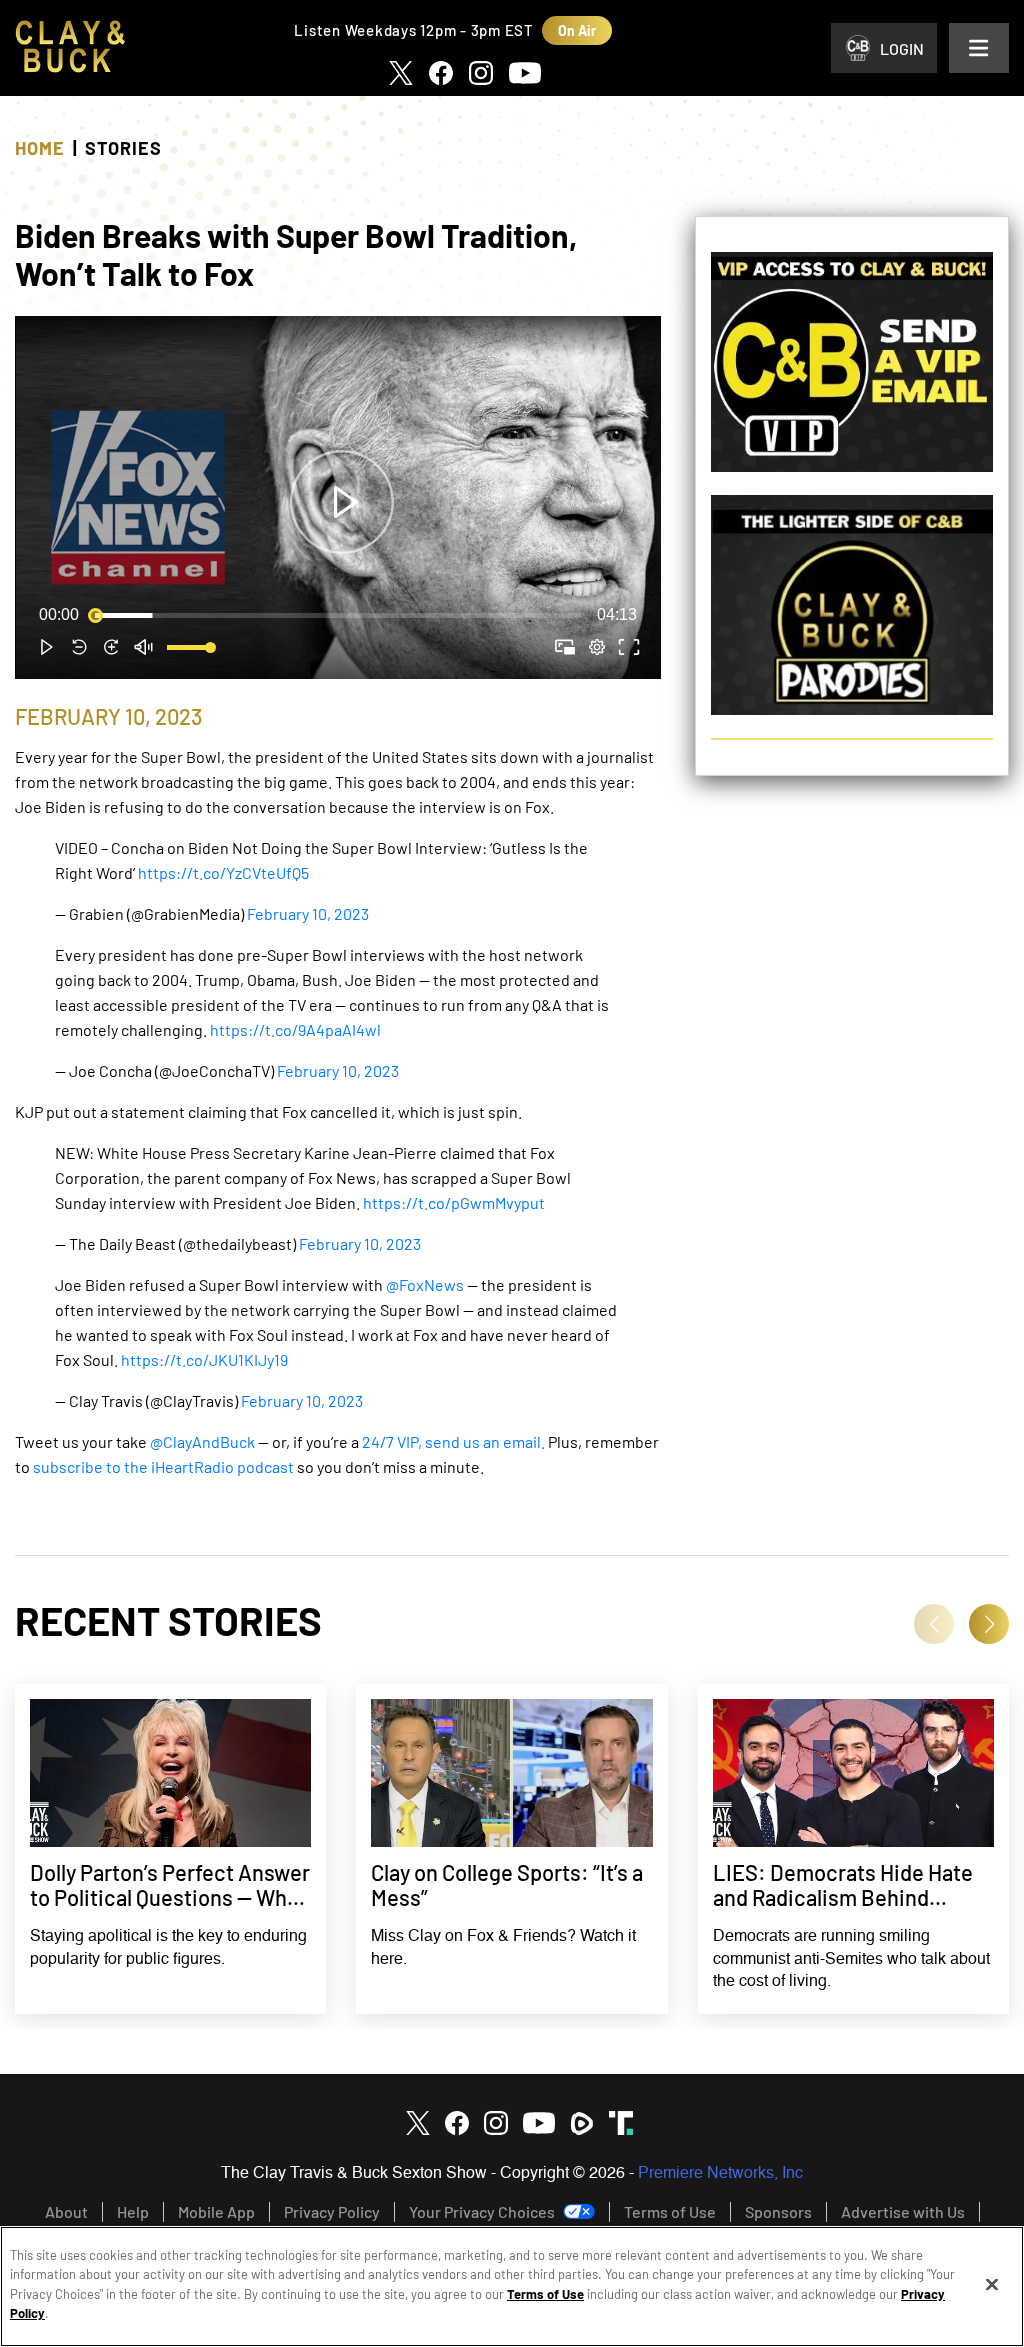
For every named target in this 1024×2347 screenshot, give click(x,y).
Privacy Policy (332, 2211)
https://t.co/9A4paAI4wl (295, 1029)
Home (40, 148)
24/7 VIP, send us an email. (453, 1441)
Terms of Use (670, 2211)
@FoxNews (425, 1284)
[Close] (992, 2285)
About (66, 2211)
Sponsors (778, 2211)
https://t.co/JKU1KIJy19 (204, 1359)
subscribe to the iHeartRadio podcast (163, 1466)
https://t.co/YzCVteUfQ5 (223, 872)
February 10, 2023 (308, 913)
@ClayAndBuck (202, 1441)
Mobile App (216, 2211)
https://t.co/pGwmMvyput (454, 1202)
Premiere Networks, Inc (720, 2174)
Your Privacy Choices (482, 2211)
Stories (123, 148)
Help (133, 2211)
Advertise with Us (903, 2211)
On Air (577, 30)
